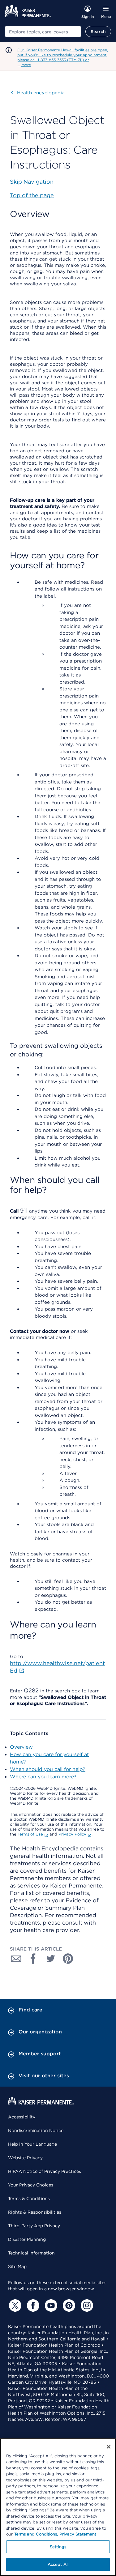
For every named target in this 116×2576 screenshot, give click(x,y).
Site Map (17, 2267)
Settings (58, 2547)
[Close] (109, 2447)
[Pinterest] (68, 2305)
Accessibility (22, 2117)
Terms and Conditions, (36, 2534)
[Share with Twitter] (51, 1959)
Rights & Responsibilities (35, 2212)
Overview (21, 1747)
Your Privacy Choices (31, 2185)
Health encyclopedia (38, 93)
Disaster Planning (27, 2239)
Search (98, 32)
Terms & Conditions (29, 2199)
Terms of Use (30, 1834)
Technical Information (31, 2253)
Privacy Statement (78, 2534)
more (26, 65)
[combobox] (43, 32)
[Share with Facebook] (33, 1959)
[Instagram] (86, 2305)
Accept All (58, 2564)
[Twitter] (14, 2305)
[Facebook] (32, 2305)
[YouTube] (50, 2305)
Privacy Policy (72, 1834)
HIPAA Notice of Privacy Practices (45, 2171)
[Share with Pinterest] (68, 1959)
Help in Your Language (32, 2144)
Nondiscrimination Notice (36, 2130)
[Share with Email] (16, 1959)
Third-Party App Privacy (34, 2226)
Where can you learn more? (43, 1777)
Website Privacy (25, 2158)
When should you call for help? (48, 1769)
